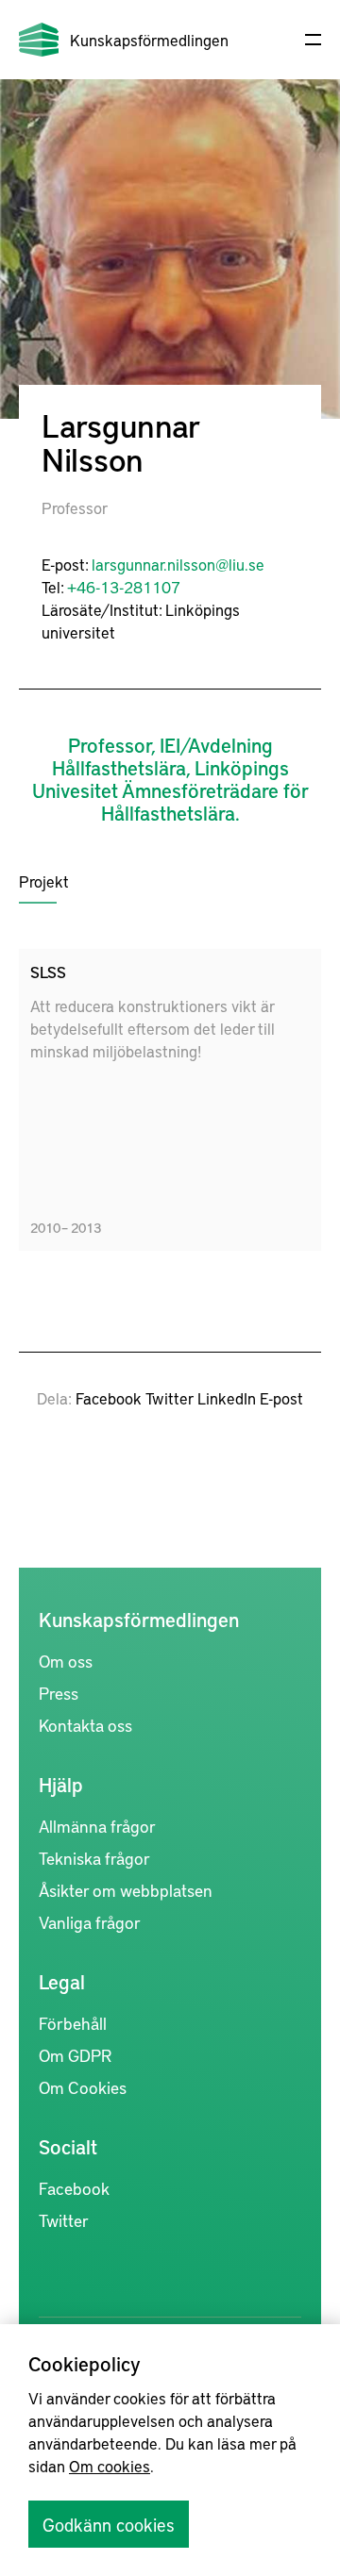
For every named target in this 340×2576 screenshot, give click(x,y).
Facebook (109, 1398)
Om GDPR (75, 2055)
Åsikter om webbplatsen (126, 1890)
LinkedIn (227, 1398)
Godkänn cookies (109, 2524)
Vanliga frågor (90, 1922)
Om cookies (110, 2466)
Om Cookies (83, 2087)
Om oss (66, 1661)
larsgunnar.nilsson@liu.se (178, 564)
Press (59, 1693)
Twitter (170, 1398)
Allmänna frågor (97, 1826)
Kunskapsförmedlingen (149, 40)
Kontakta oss (85, 1725)
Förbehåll (73, 2023)
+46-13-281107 (124, 587)
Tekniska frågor (94, 1858)
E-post (281, 1398)
